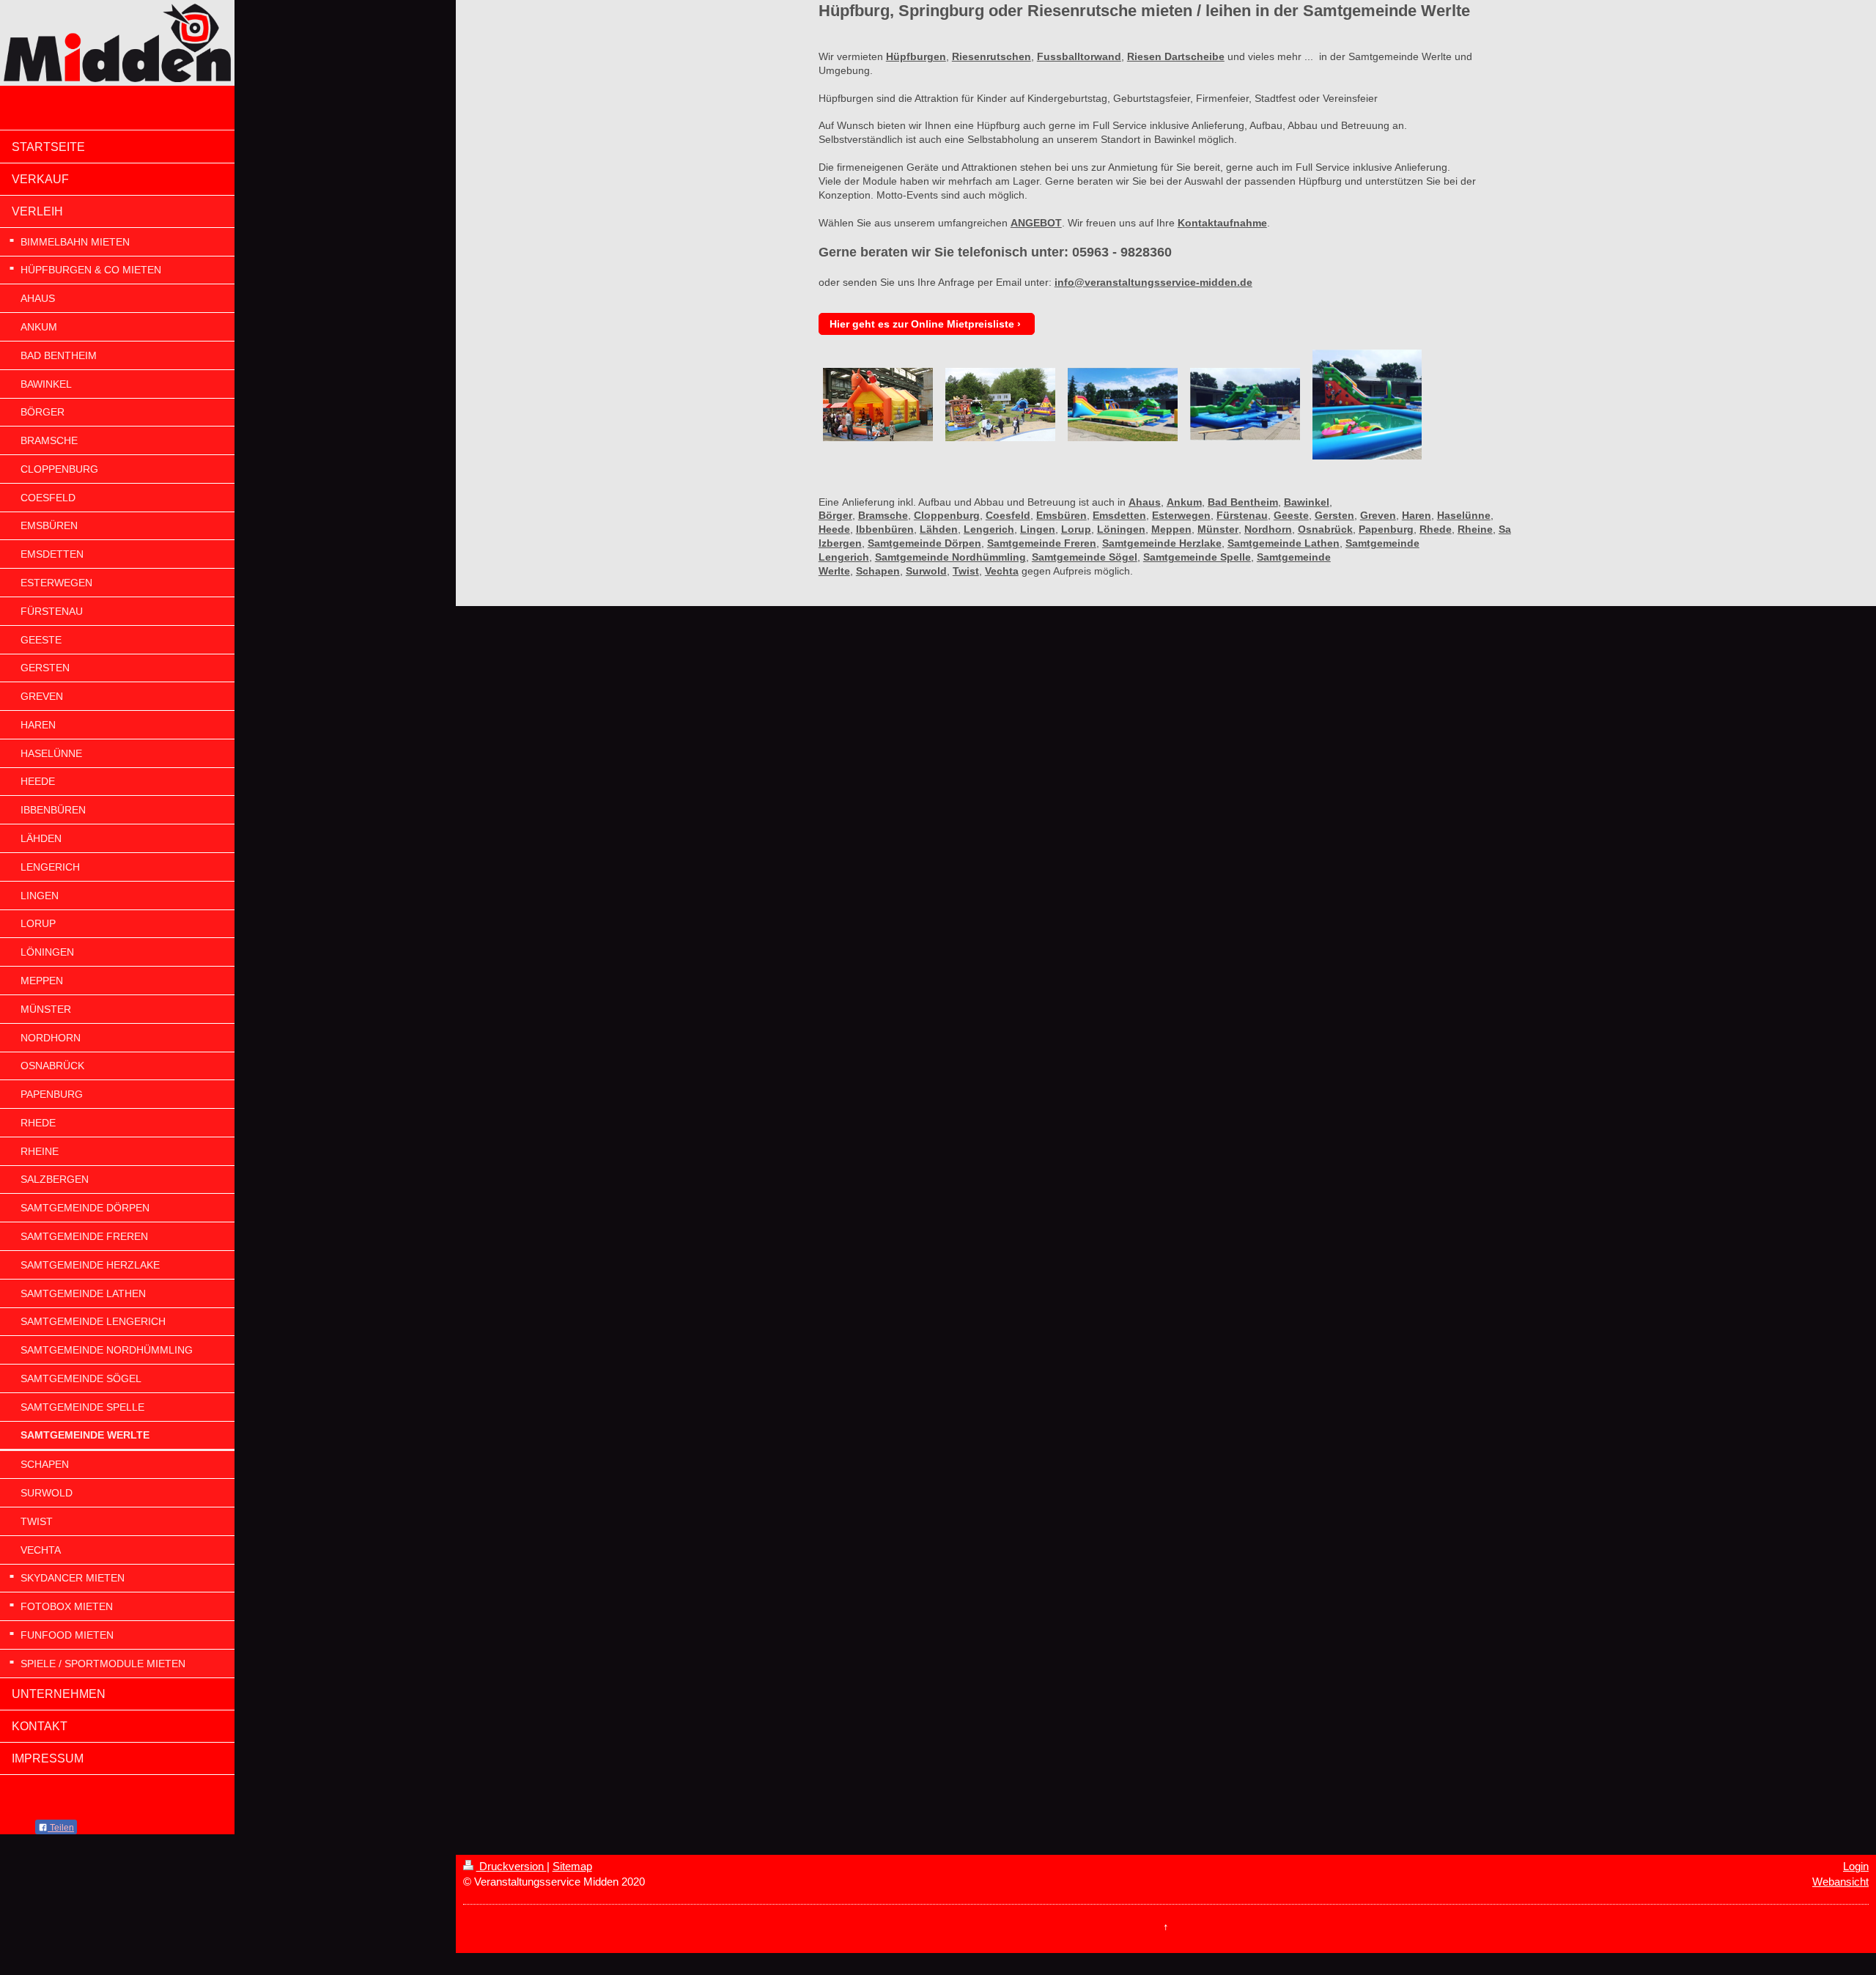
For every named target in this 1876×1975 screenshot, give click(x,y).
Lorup (1076, 529)
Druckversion (512, 1866)
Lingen (1038, 529)
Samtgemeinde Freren (1042, 543)
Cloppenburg (947, 515)
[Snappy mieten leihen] (1245, 404)
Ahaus (1145, 502)
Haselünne (1464, 515)
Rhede (1436, 529)
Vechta (1002, 571)
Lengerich (989, 529)
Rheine (1475, 529)
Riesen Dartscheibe (1176, 56)
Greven (1378, 515)
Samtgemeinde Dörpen (924, 543)
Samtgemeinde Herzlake (1162, 543)
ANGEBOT (1036, 223)
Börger (835, 515)
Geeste (1291, 515)
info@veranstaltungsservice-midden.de (1153, 282)
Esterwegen (1181, 515)
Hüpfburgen (916, 56)
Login (1856, 1866)
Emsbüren (1061, 515)
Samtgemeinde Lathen (1284, 543)
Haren (1417, 515)
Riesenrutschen (991, 56)
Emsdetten (1119, 515)
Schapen (878, 571)
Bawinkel (1307, 502)
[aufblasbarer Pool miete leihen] (1367, 405)
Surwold (926, 571)
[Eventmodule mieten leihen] (1000, 405)
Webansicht (1840, 1882)
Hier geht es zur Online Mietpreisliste (922, 324)
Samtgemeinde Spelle (1197, 557)
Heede (834, 529)
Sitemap (572, 1866)
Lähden (939, 529)
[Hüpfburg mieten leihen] (878, 405)
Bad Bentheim (1243, 502)
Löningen (1121, 529)
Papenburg (1386, 529)
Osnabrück (1325, 529)
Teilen (61, 1828)
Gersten (1334, 515)
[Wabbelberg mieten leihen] (1123, 405)
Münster (1218, 529)
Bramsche (883, 515)
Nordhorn (1268, 529)
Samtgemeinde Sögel (1085, 557)
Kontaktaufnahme (1222, 223)
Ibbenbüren (885, 529)
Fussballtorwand (1079, 56)
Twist (966, 571)
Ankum (1184, 502)
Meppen (1171, 529)
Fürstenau (1242, 515)
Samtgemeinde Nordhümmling (950, 557)
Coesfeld (1008, 515)
